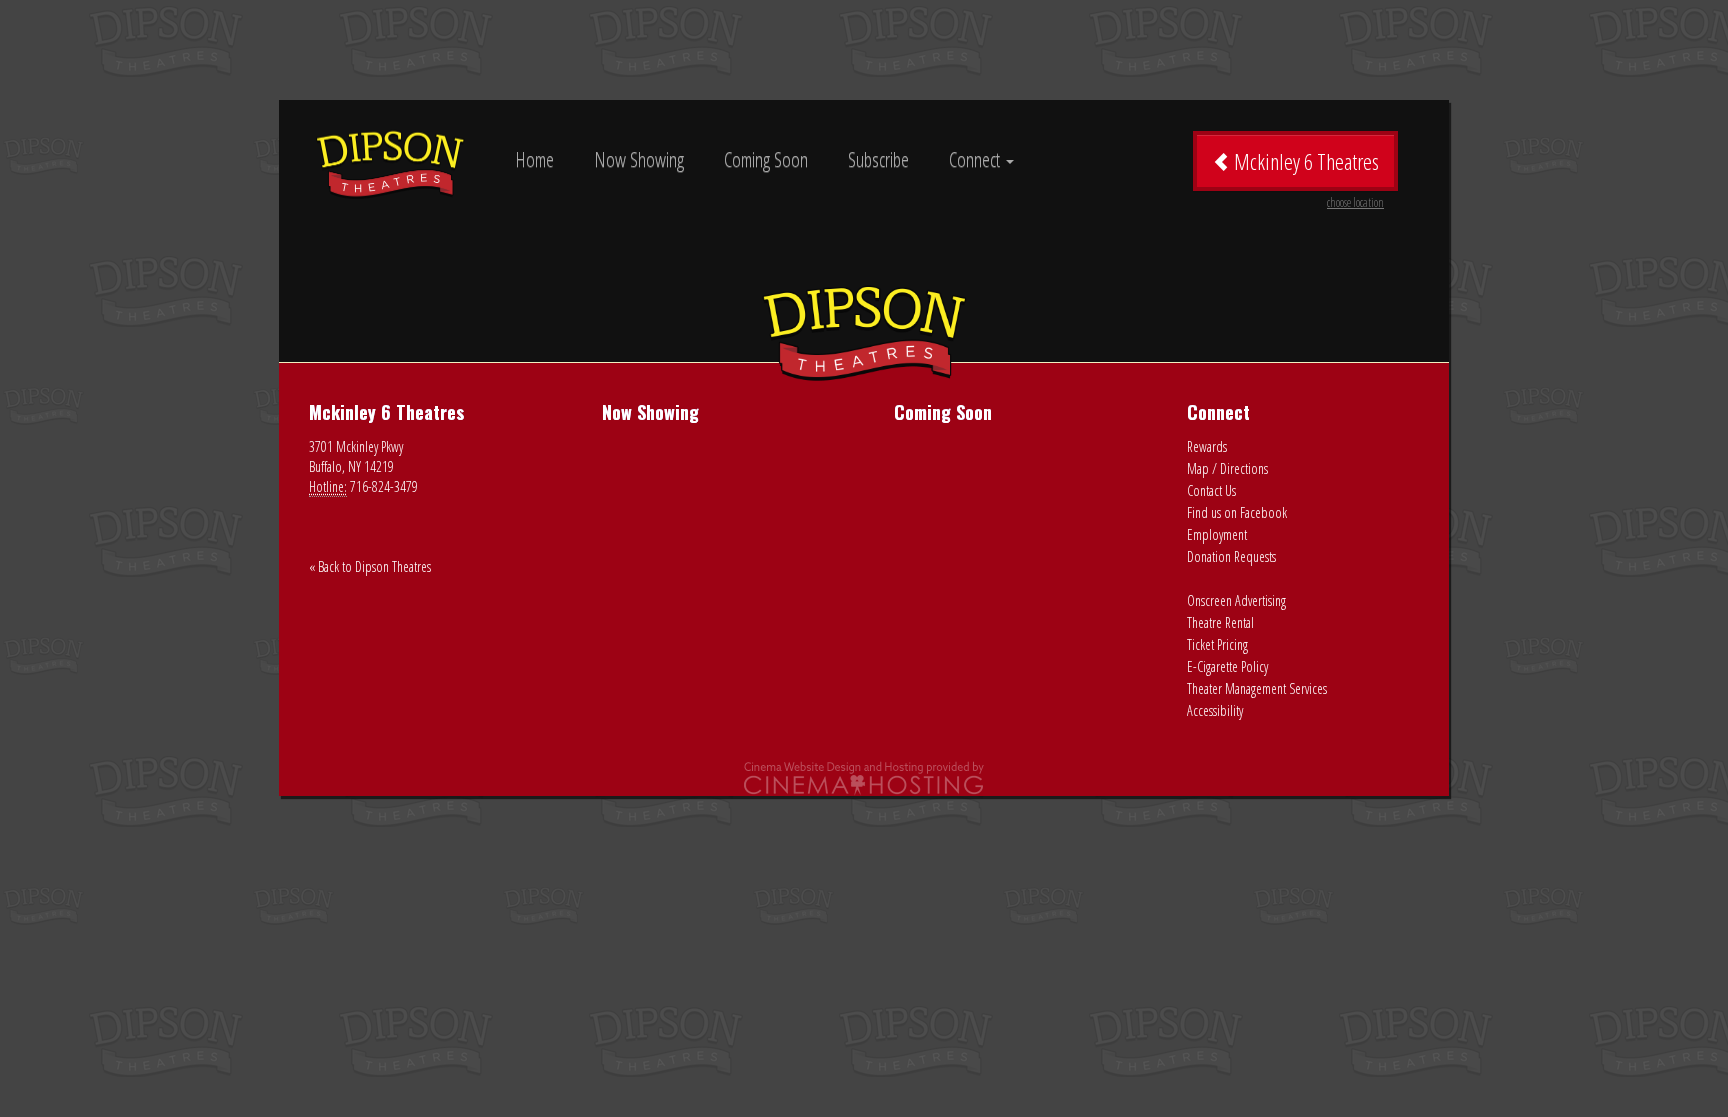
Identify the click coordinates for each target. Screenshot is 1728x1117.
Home (534, 159)
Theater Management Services (1257, 688)
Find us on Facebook (1237, 512)
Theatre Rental (1220, 622)
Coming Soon (766, 159)
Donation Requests (1231, 556)
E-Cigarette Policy (1227, 666)
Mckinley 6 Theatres (1307, 168)
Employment (1217, 534)
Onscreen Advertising (1236, 600)
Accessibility (1215, 710)
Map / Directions (1227, 468)
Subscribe (878, 159)
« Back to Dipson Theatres (370, 566)
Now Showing (639, 159)
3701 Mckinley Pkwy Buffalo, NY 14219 (356, 456)
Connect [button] (976, 159)
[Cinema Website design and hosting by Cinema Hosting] (864, 777)
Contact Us (1211, 490)
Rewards (1207, 446)
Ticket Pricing (1217, 644)
